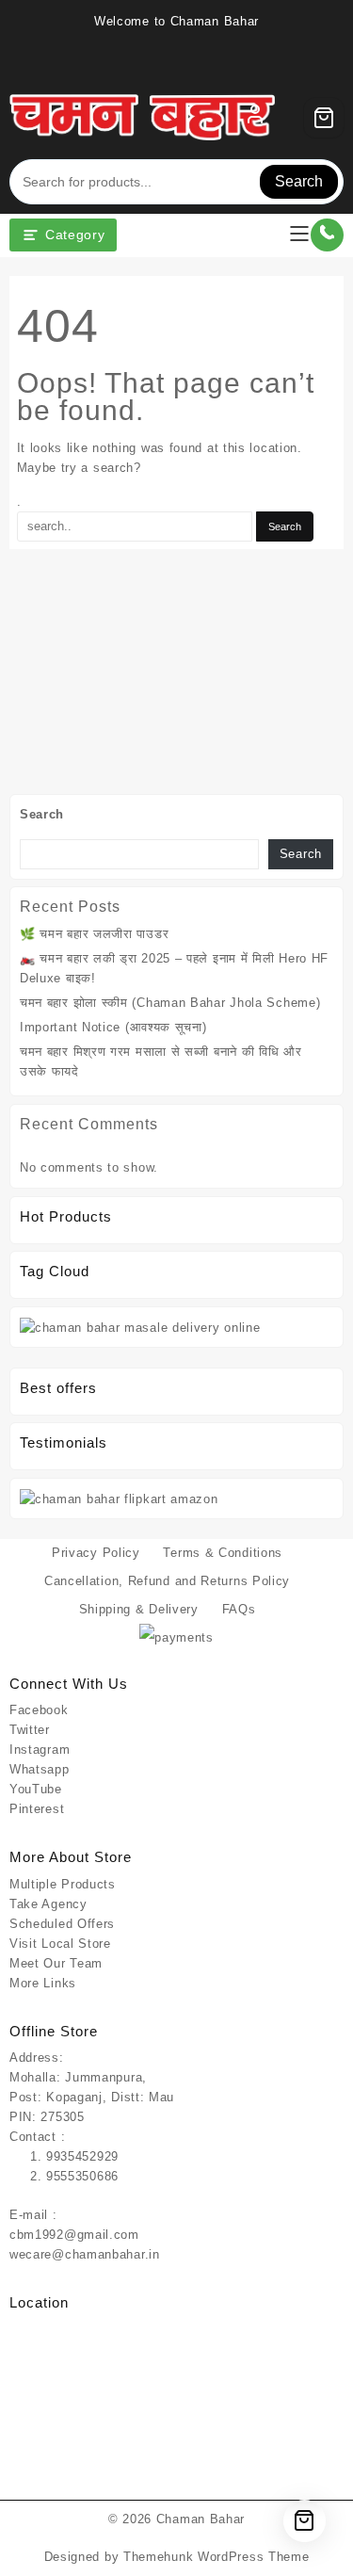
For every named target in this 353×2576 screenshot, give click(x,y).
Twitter (30, 1730)
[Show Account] (255, 118)
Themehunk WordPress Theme (217, 2557)
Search (299, 181)
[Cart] (324, 118)
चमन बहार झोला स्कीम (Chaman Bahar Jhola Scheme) (170, 1003)
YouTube (36, 1789)
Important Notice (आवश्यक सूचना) (113, 1027)
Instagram (40, 1750)
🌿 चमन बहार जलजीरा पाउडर (94, 934)
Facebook (39, 1710)
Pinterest (37, 1809)
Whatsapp (40, 1769)
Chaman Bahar (201, 2519)
